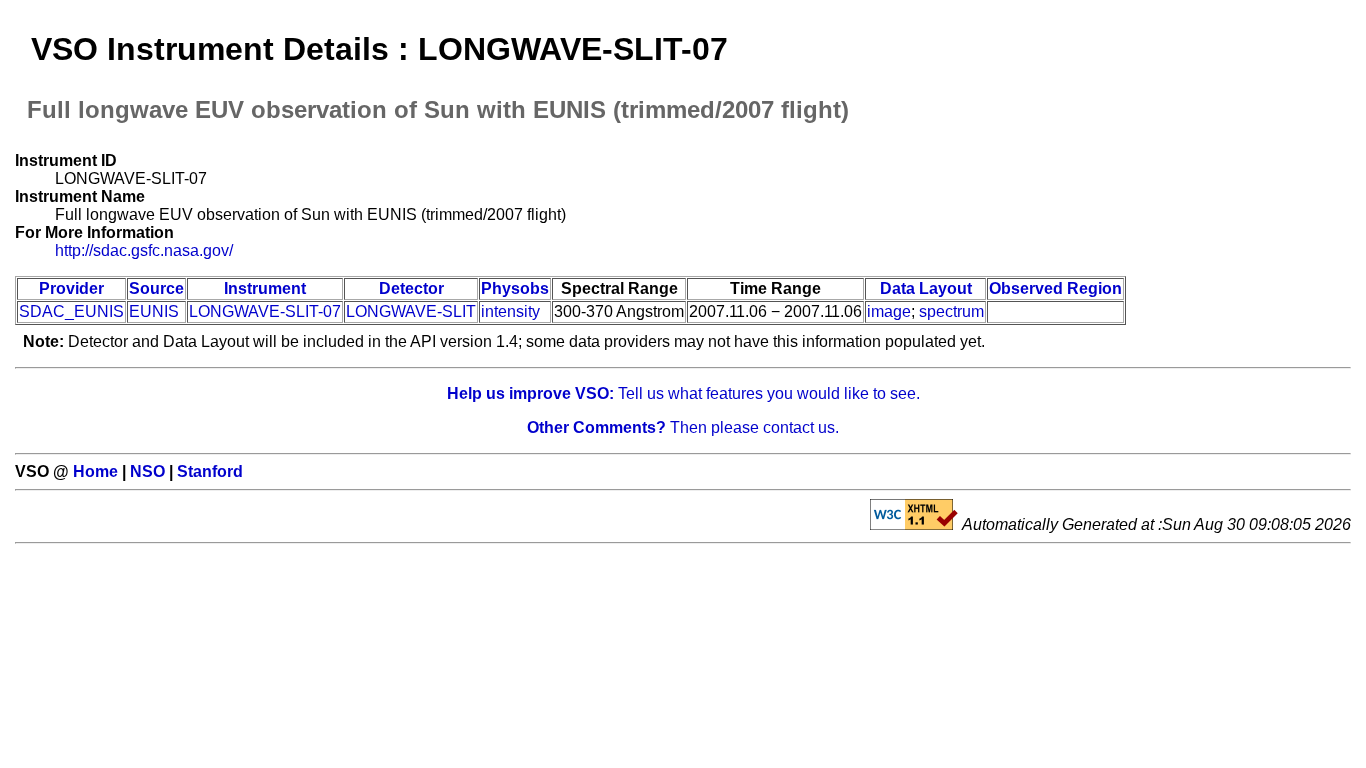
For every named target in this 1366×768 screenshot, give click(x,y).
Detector (411, 288)
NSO (147, 471)
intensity (510, 311)
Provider (71, 288)
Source (156, 288)
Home (95, 471)
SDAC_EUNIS (71, 311)
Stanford (210, 471)
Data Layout (926, 288)
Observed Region (1055, 288)
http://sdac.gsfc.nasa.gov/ (144, 250)
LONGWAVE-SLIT (411, 311)
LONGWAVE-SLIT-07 (265, 311)
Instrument (265, 288)
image (889, 311)
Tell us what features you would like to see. (683, 393)
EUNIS (154, 311)
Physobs (515, 288)
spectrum (951, 311)
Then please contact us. (683, 427)
